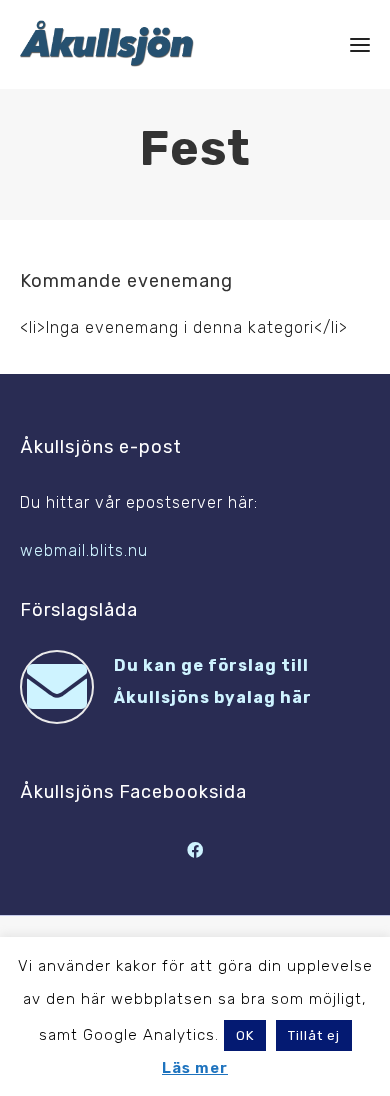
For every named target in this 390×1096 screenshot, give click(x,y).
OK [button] (245, 1035)
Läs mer (195, 1068)
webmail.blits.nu (84, 550)
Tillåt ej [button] (314, 1035)
